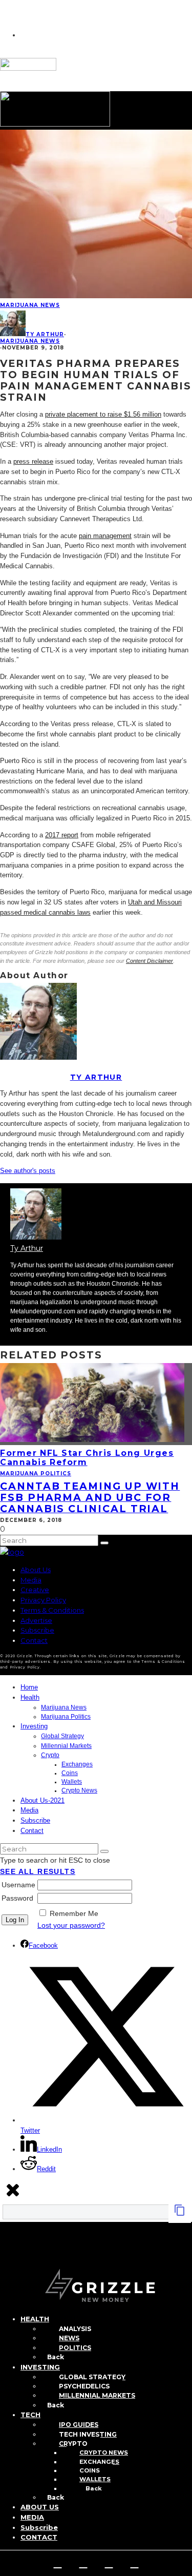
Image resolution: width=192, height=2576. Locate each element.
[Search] (5, 2253)
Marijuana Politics (36, 1474)
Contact (34, 1640)
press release (33, 461)
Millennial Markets (66, 1746)
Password (17, 1898)
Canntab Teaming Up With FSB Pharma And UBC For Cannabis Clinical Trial (90, 1497)
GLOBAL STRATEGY (92, 2377)
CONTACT (39, 2537)
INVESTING (40, 2367)
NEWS (69, 2338)
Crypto (50, 1755)
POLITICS (75, 2348)
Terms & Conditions (52, 1610)
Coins (70, 1773)
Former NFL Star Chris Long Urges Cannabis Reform (87, 1458)
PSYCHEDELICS (84, 2386)
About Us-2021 (42, 1800)
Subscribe (37, 1630)
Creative (35, 1590)
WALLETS (95, 2479)
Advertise (36, 1620)
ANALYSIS (75, 2329)
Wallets (72, 1782)
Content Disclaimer (150, 961)
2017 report (62, 835)
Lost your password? (71, 1925)
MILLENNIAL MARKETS (97, 2395)
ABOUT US (40, 2507)
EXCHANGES (99, 2462)
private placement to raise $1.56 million (103, 414)
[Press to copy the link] (180, 2214)
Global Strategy (62, 1736)
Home (29, 1687)
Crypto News (79, 1790)
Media (31, 1580)
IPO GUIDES (79, 2425)
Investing (34, 1726)
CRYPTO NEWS (104, 2453)
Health (30, 1697)
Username (18, 1885)
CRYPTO (73, 2444)
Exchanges (77, 1764)
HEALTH (35, 2319)
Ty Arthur (45, 334)
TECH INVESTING (88, 2434)
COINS (90, 2470)
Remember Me (74, 1913)
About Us (36, 1570)
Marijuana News (30, 305)
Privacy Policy (43, 1600)
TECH (30, 2415)
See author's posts (28, 1171)
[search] (104, 1543)
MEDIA (32, 2517)
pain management (105, 536)
